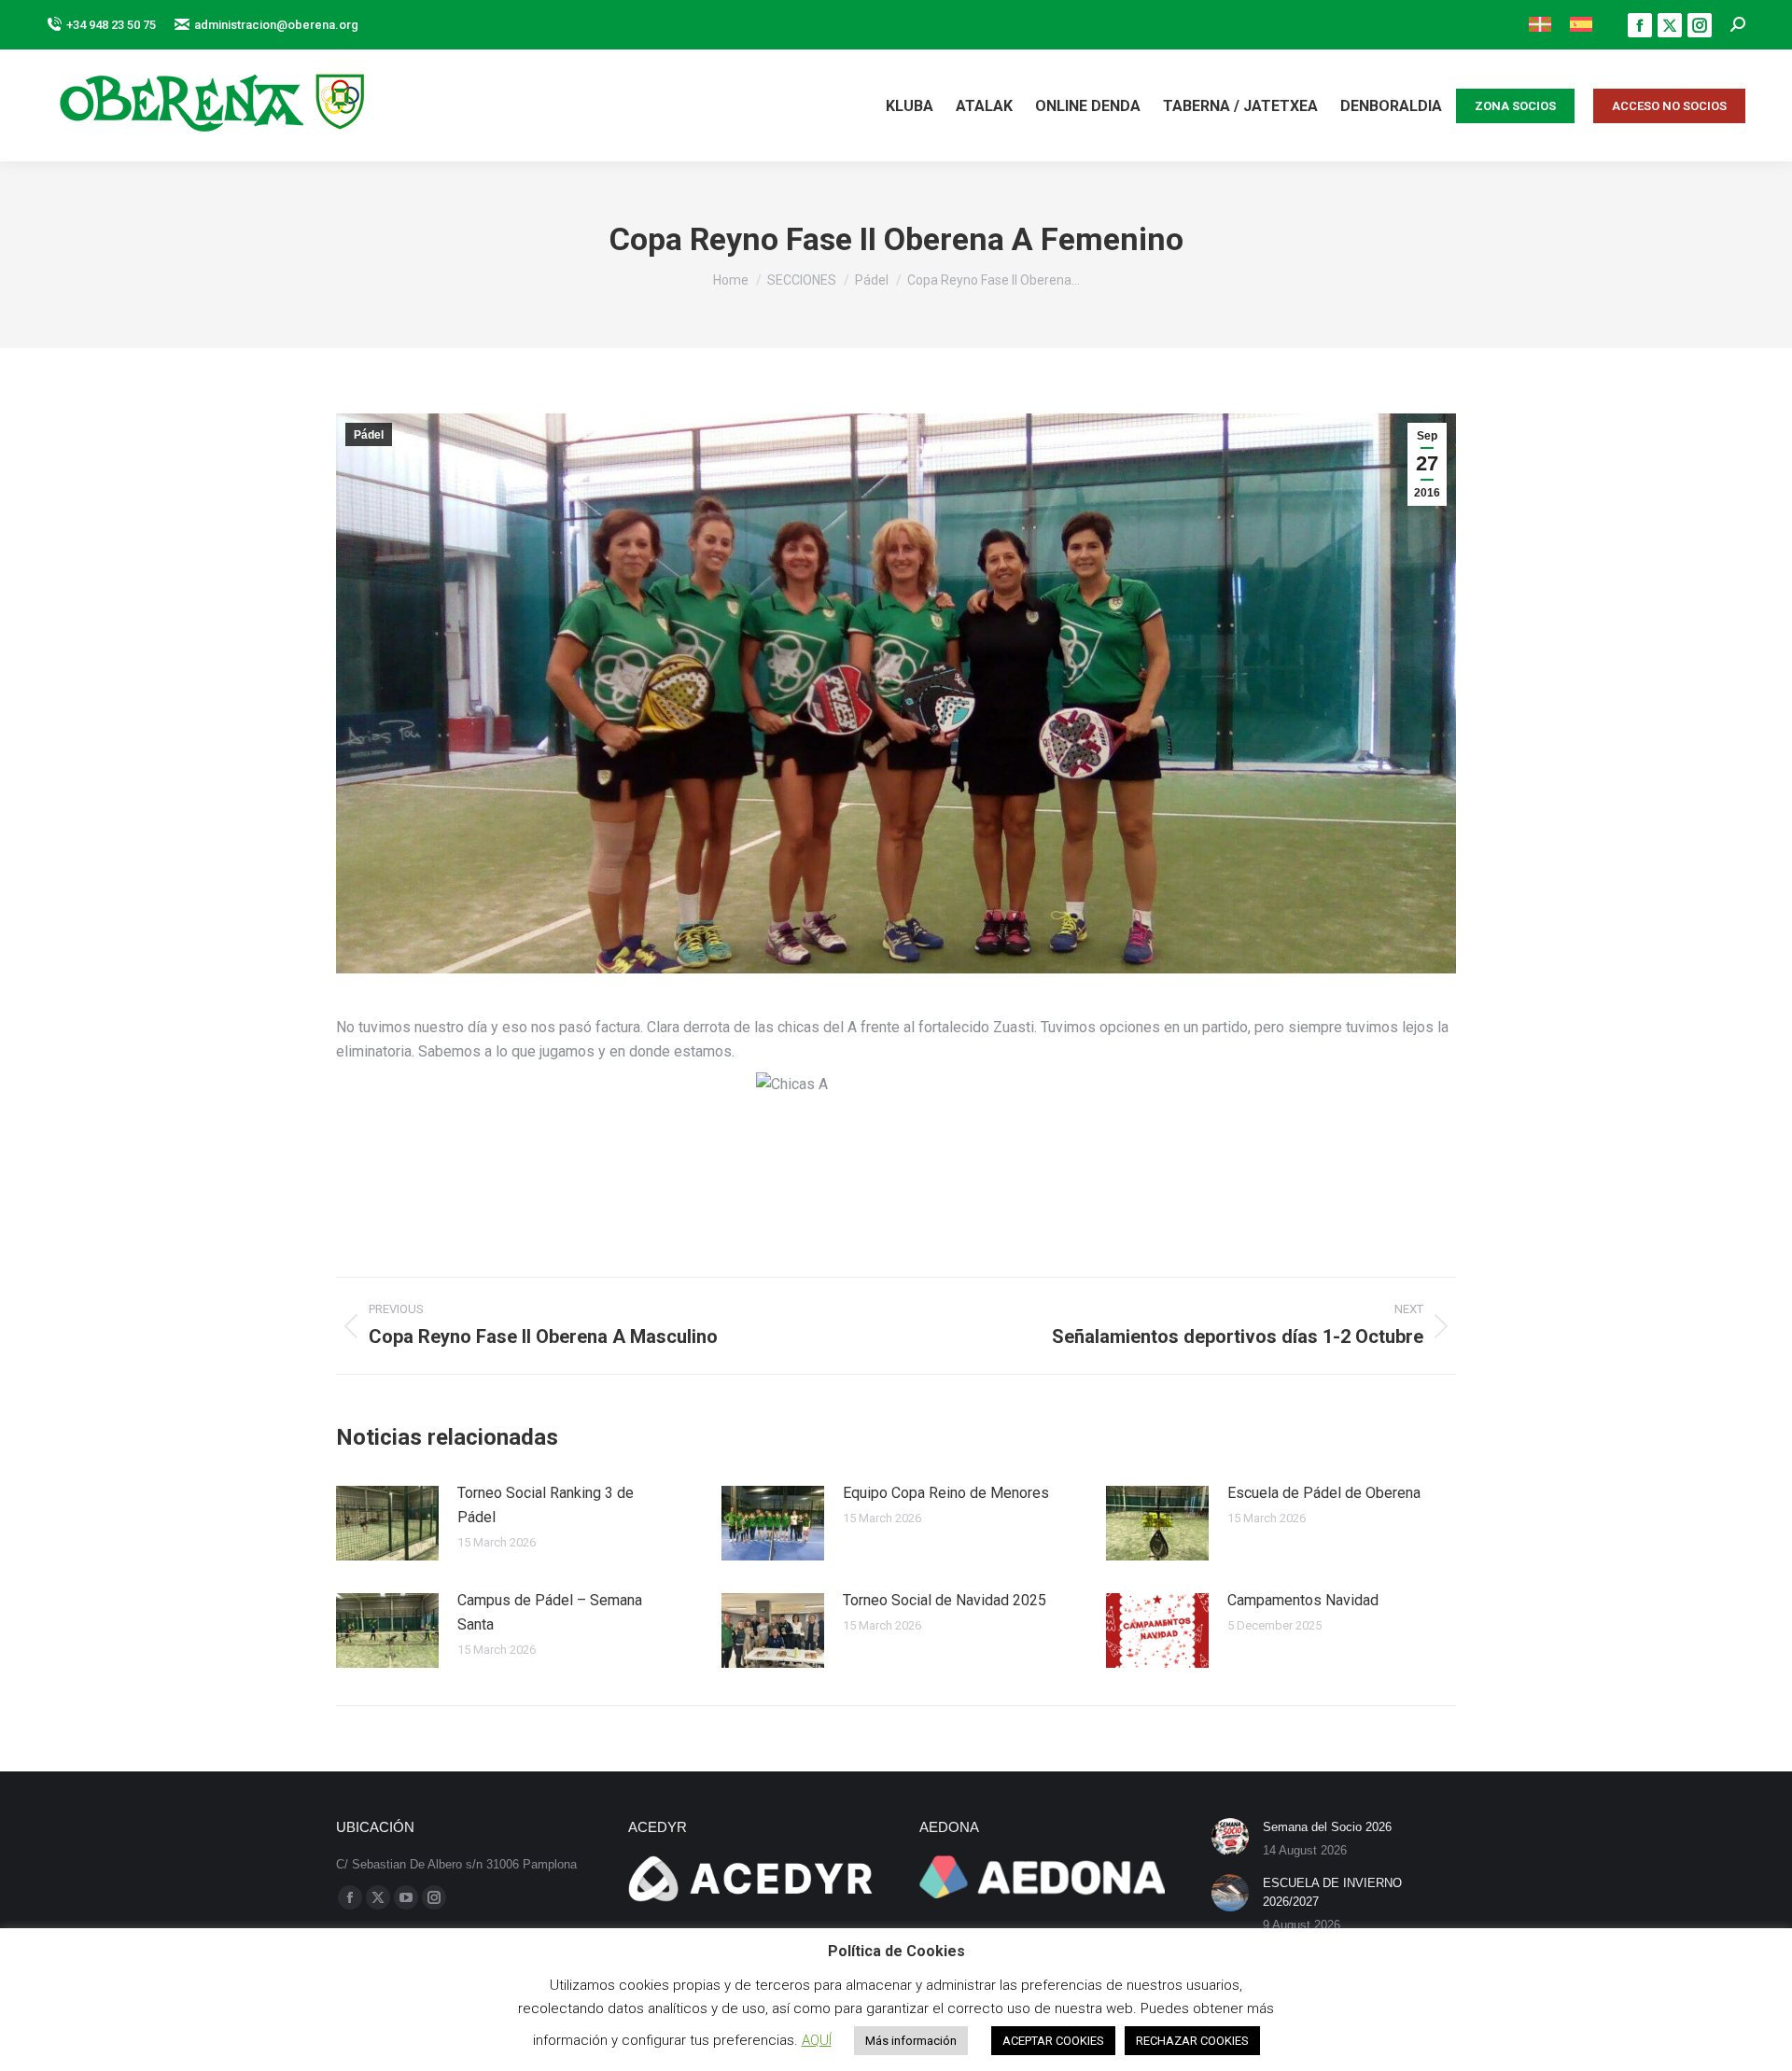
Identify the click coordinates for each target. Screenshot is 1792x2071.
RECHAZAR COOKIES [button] (1192, 2041)
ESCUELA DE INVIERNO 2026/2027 (1332, 1892)
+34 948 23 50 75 (111, 25)
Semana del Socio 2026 (1327, 1827)
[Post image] (387, 1523)
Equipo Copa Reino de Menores (946, 1493)
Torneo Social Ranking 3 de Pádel (546, 1505)
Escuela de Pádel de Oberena (1324, 1493)
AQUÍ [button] (817, 2040)
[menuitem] (1540, 25)
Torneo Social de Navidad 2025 (945, 1600)
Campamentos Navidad (1303, 1600)
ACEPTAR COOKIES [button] (1053, 2041)
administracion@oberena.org (276, 25)
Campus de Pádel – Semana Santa (550, 1612)
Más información (911, 2041)
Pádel (369, 435)
